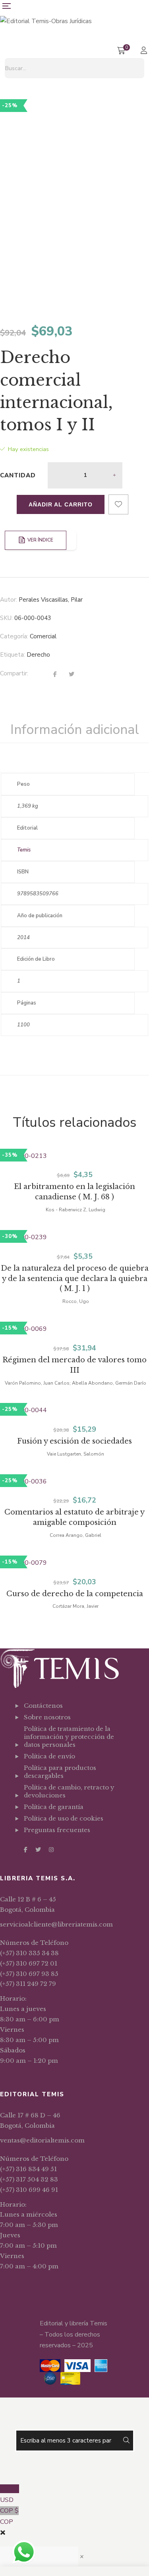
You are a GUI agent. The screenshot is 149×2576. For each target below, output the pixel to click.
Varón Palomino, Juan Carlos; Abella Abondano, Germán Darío (75, 1383)
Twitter (38, 1850)
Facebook (26, 1850)
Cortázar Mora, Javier (75, 1606)
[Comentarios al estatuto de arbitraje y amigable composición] (74, 1482)
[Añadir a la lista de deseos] (118, 504)
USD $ (10, 2494)
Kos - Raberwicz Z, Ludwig (75, 1210)
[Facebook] (55, 675)
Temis (24, 850)
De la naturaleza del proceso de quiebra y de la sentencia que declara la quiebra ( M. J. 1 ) (75, 1279)
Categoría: (14, 636)
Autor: (9, 600)
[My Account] (145, 51)
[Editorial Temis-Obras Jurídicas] (46, 21)
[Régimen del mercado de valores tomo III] (74, 1329)
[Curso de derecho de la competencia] (74, 1563)
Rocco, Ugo (76, 1301)
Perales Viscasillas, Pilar (51, 600)
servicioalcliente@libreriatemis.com (56, 1924)
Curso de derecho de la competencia (75, 1594)
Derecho (38, 655)
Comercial (43, 636)
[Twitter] (72, 675)
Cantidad (18, 475)
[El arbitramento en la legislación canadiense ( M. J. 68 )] (74, 1156)
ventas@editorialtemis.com (42, 2140)
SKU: (6, 618)
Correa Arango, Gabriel (75, 1535)
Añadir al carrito (61, 504)
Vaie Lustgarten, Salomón (75, 1454)
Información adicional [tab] (75, 730)
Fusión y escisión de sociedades (74, 1441)
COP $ (9, 2516)
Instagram (51, 1850)
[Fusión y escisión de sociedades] (74, 1411)
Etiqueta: (13, 655)
